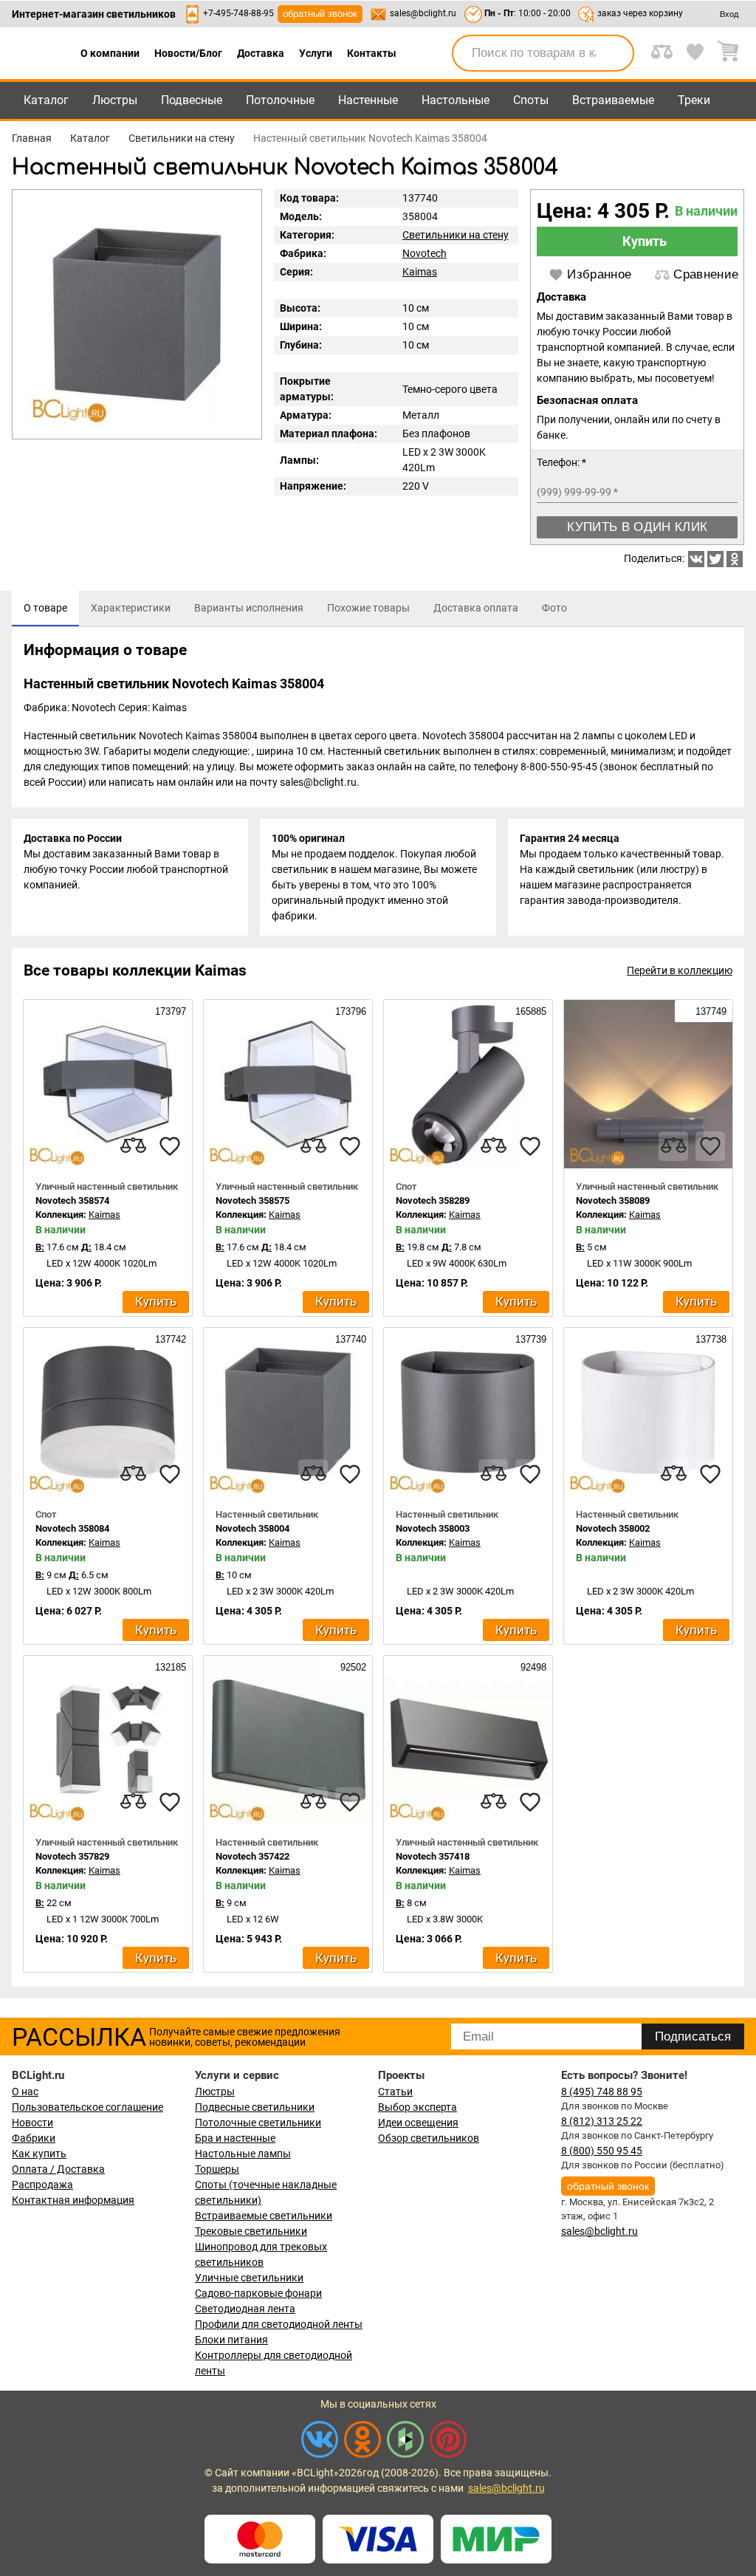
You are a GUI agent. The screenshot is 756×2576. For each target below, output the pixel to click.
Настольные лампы (243, 2154)
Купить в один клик (637, 527)
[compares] (133, 1146)
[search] (614, 53)
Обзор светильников (429, 2138)
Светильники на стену (456, 235)
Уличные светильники (249, 2278)
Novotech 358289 (433, 1200)
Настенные (368, 100)
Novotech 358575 (252, 1200)
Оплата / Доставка (58, 2169)
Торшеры (217, 2169)
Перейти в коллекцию (680, 970)
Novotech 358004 (252, 1528)
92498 (532, 1667)
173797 (169, 1011)
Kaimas (420, 272)
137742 (169, 1339)
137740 (349, 1339)
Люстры (115, 100)
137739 (529, 1339)
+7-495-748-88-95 (238, 13)
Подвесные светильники (255, 2107)
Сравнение (706, 274)
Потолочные (280, 100)
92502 (352, 1667)
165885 (529, 1011)
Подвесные (192, 100)
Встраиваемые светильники (264, 2216)
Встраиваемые (613, 100)
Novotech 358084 (72, 1528)
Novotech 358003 (433, 1528)
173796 (349, 1011)
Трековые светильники (251, 2231)
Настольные (456, 100)
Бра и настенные (235, 2138)
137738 (709, 1339)
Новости (32, 2123)
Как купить (39, 2154)
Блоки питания (231, 2340)
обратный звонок (320, 14)
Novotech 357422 (252, 1856)
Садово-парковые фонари (258, 2293)
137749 (709, 1011)
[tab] (45, 609)
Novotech (425, 253)
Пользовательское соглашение (87, 2107)
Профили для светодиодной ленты (279, 2324)
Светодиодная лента (245, 2309)
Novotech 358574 (72, 1200)
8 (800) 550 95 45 (602, 2151)
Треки (694, 100)
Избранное (599, 274)
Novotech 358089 (613, 1200)
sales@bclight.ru (423, 13)
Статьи (395, 2092)
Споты (531, 100)
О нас (25, 2092)
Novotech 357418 (433, 1856)
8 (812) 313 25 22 (602, 2121)
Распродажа (42, 2185)
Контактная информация (73, 2200)
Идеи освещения (418, 2123)
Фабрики (34, 2138)
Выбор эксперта (417, 2107)
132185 (169, 1667)
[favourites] (170, 1146)
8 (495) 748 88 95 (602, 2092)
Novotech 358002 (613, 1528)
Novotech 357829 (72, 1856)
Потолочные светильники (258, 2123)
